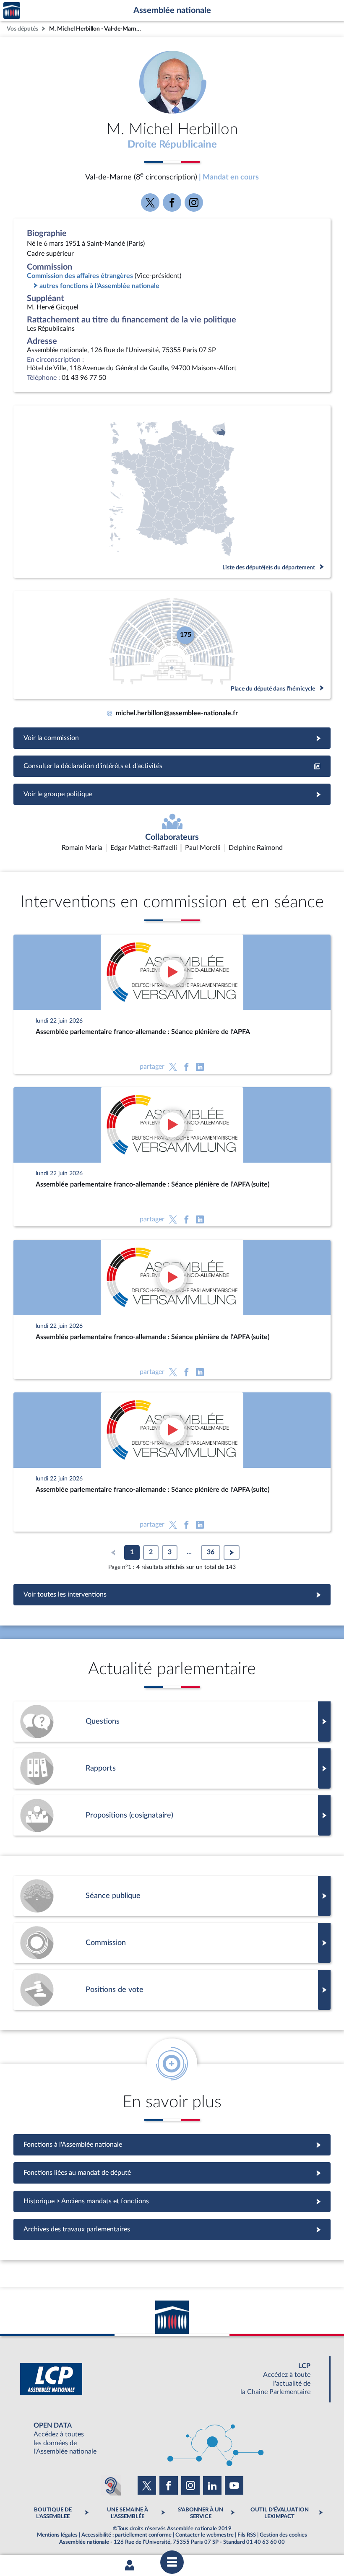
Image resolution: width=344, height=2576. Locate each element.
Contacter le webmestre (205, 2535)
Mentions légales (57, 2535)
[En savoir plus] (172, 1815)
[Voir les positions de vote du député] (172, 1990)
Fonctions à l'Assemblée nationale (172, 2145)
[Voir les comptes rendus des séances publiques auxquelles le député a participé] (172, 1896)
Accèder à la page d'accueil (12, 11)
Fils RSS (247, 2535)
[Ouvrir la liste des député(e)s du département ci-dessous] (172, 492)
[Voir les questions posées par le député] (172, 1722)
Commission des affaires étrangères (80, 276)
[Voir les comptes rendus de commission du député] (172, 1943)
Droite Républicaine (172, 145)
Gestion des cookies (283, 2535)
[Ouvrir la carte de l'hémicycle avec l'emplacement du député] (172, 645)
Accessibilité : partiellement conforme (126, 2535)
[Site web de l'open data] (172, 2439)
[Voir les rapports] (172, 1768)
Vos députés (22, 29)
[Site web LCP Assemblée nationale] (172, 2379)
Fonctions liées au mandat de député (172, 2173)
